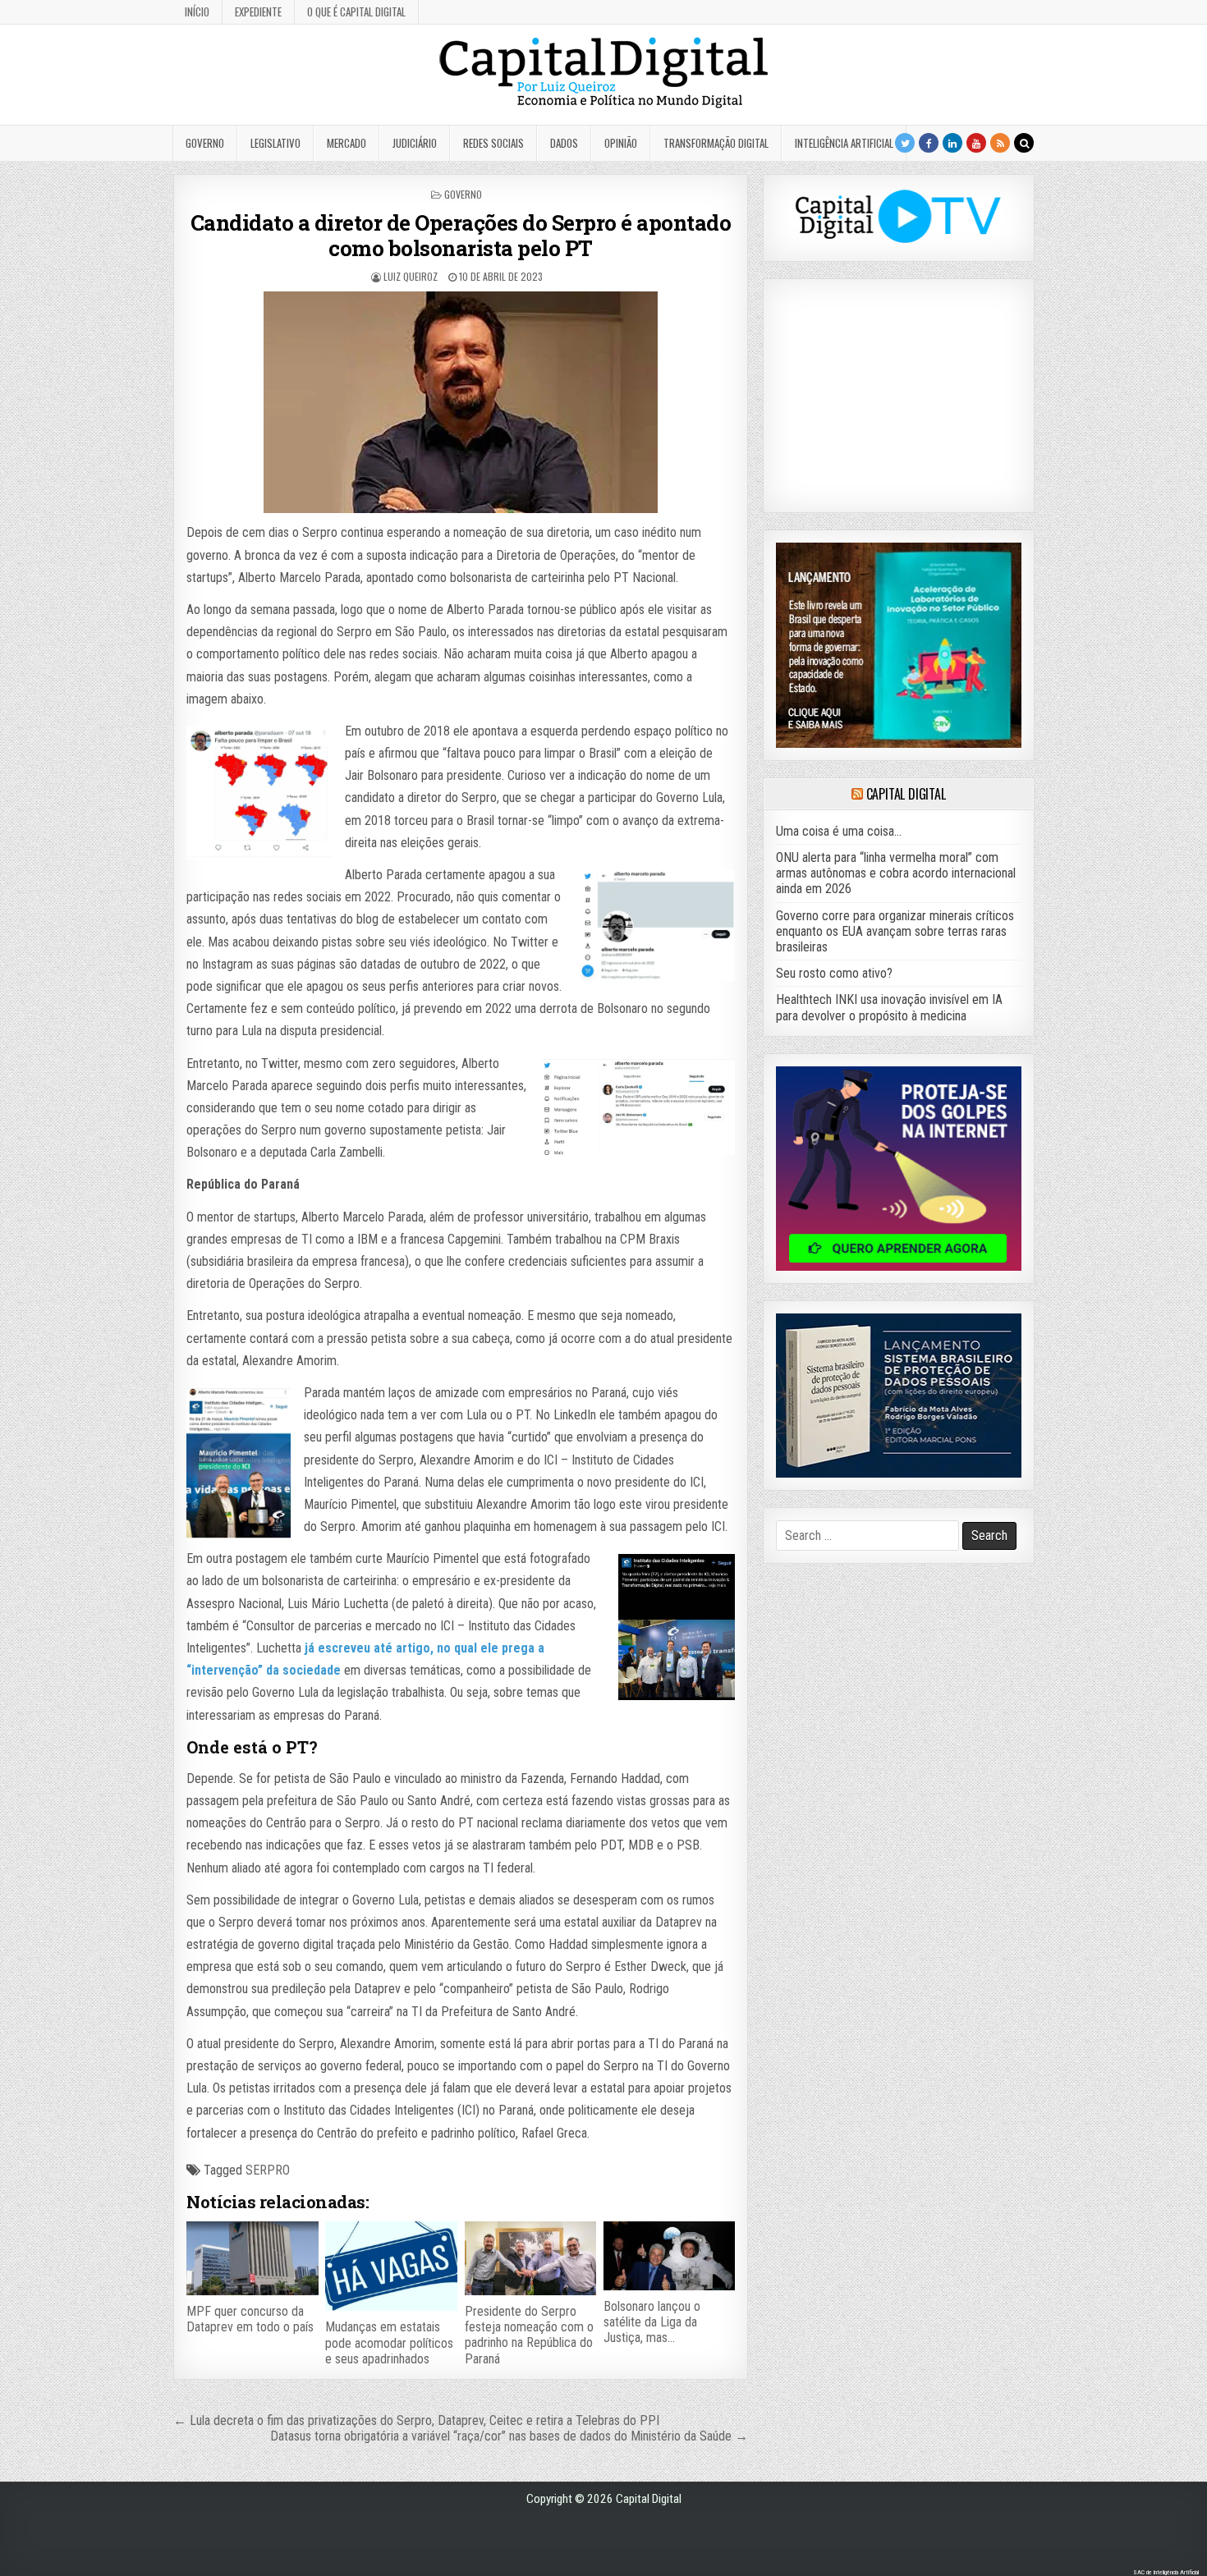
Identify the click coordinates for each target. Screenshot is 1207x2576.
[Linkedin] (952, 143)
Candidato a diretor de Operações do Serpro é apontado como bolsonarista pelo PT (461, 235)
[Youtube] (976, 143)
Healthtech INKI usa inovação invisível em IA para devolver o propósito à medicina (889, 1007)
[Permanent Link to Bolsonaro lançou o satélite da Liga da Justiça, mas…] (669, 2256)
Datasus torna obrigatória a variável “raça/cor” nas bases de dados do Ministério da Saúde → (509, 2436)
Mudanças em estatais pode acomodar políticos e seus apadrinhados (389, 2342)
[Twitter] (905, 143)
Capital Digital (906, 794)
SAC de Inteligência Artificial (1166, 2572)
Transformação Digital (716, 143)
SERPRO (268, 2170)
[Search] (1024, 143)
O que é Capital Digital (356, 11)
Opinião (621, 143)
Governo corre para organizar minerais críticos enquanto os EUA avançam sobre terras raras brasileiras (895, 931)
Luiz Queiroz (411, 276)
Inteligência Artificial (844, 143)
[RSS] (1000, 143)
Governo (205, 143)
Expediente (258, 11)
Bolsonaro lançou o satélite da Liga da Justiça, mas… (652, 2322)
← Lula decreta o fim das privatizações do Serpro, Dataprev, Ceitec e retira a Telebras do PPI (416, 2420)
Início (197, 11)
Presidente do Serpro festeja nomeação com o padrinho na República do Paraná (529, 2335)
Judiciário (415, 143)
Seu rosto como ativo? (834, 973)
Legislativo (275, 143)
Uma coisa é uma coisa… (839, 831)
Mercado (346, 143)
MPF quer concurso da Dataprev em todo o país (250, 2319)
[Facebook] (929, 143)
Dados (564, 143)
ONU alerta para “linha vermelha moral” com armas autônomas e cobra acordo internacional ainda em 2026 (896, 873)
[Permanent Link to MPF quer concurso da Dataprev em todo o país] (252, 2258)
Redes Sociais (493, 143)
